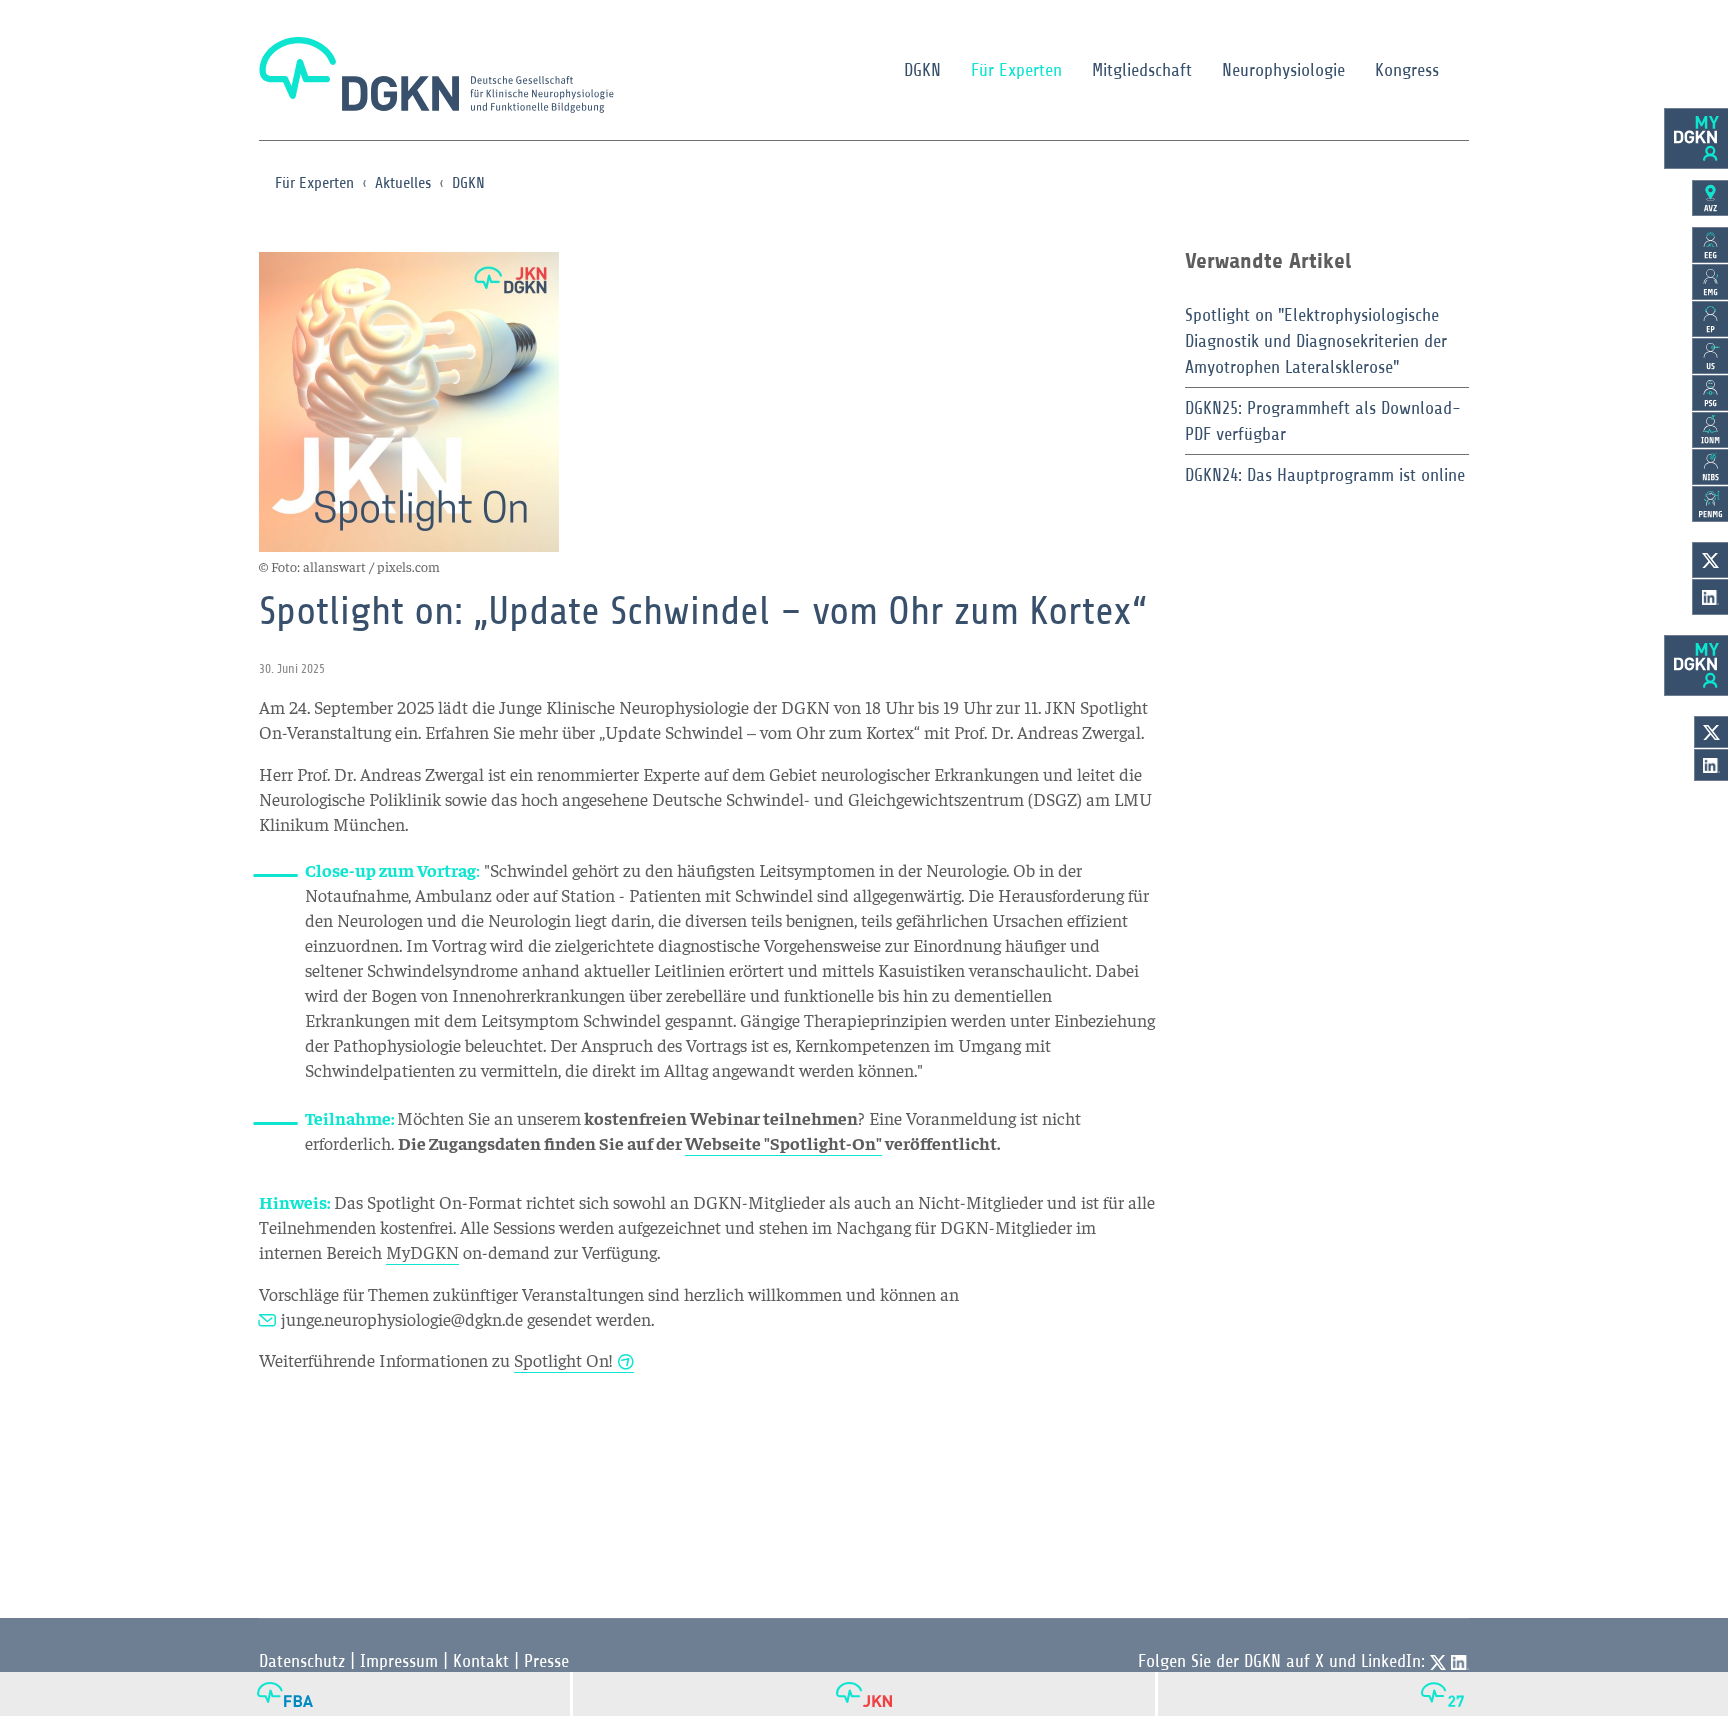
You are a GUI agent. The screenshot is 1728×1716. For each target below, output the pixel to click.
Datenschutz (302, 1661)
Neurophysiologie (1283, 70)
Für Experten (1016, 70)
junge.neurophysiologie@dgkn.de (402, 1318)
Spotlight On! (563, 1359)
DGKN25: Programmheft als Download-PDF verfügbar (1323, 421)
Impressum (399, 1661)
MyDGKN (422, 1251)
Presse (546, 1661)
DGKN (922, 70)
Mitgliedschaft (1142, 70)
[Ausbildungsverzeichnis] (1710, 198)
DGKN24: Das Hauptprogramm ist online (1325, 475)
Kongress (1407, 70)
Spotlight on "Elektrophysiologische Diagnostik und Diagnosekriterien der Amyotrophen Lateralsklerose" (1316, 341)
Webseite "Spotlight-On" (783, 1142)
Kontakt (481, 1661)
